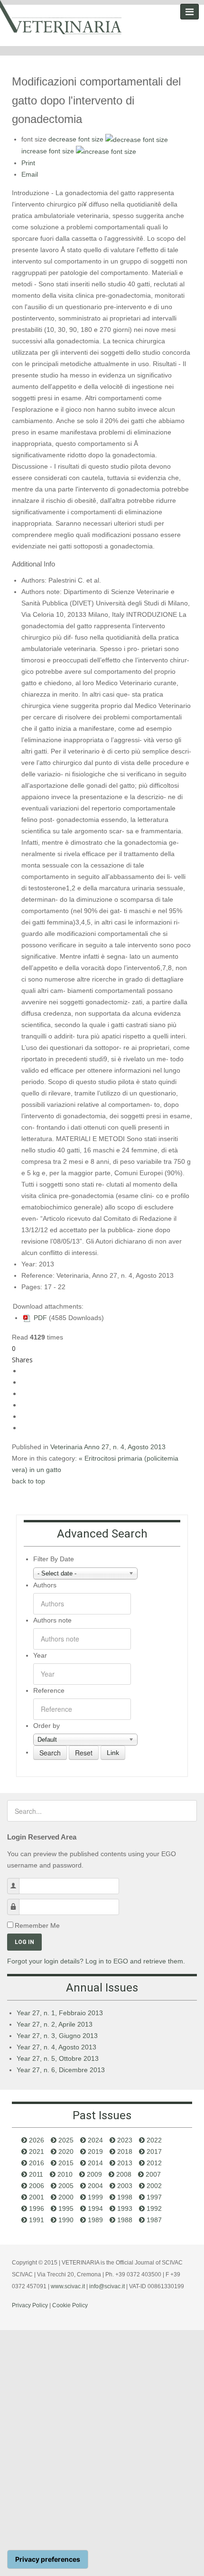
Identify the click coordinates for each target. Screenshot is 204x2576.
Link (113, 1753)
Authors (45, 1585)
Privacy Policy (30, 2305)
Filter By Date (54, 1559)
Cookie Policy (70, 2305)
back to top (28, 1481)
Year (40, 1655)
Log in (24, 1942)
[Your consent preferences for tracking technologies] (48, 2559)
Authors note (52, 1620)
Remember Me (37, 1925)
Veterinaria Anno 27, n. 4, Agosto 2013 (108, 1447)
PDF (39, 1318)
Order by (46, 1726)
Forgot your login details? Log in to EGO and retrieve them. (96, 1961)
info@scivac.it (107, 2286)
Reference (49, 1690)
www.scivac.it (68, 2286)
